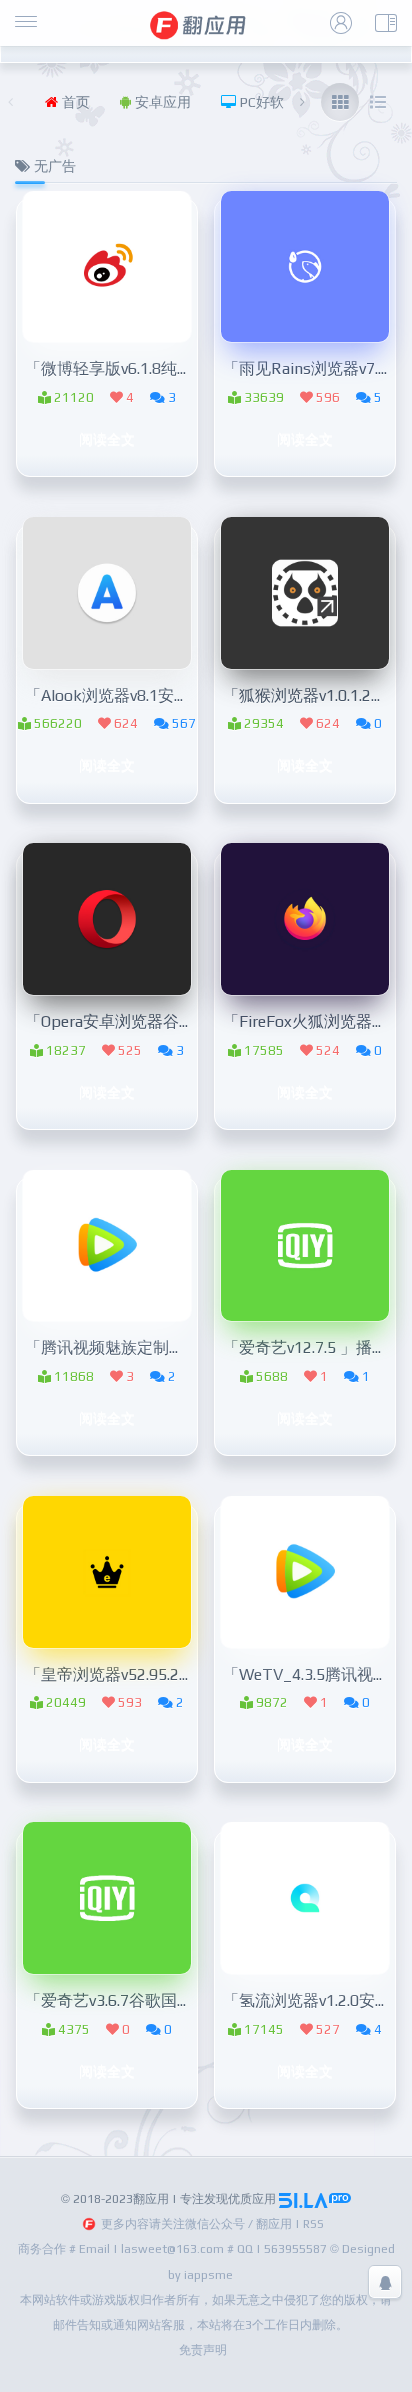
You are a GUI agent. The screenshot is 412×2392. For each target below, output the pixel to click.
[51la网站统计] (315, 2199)
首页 (74, 102)
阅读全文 (107, 439)
